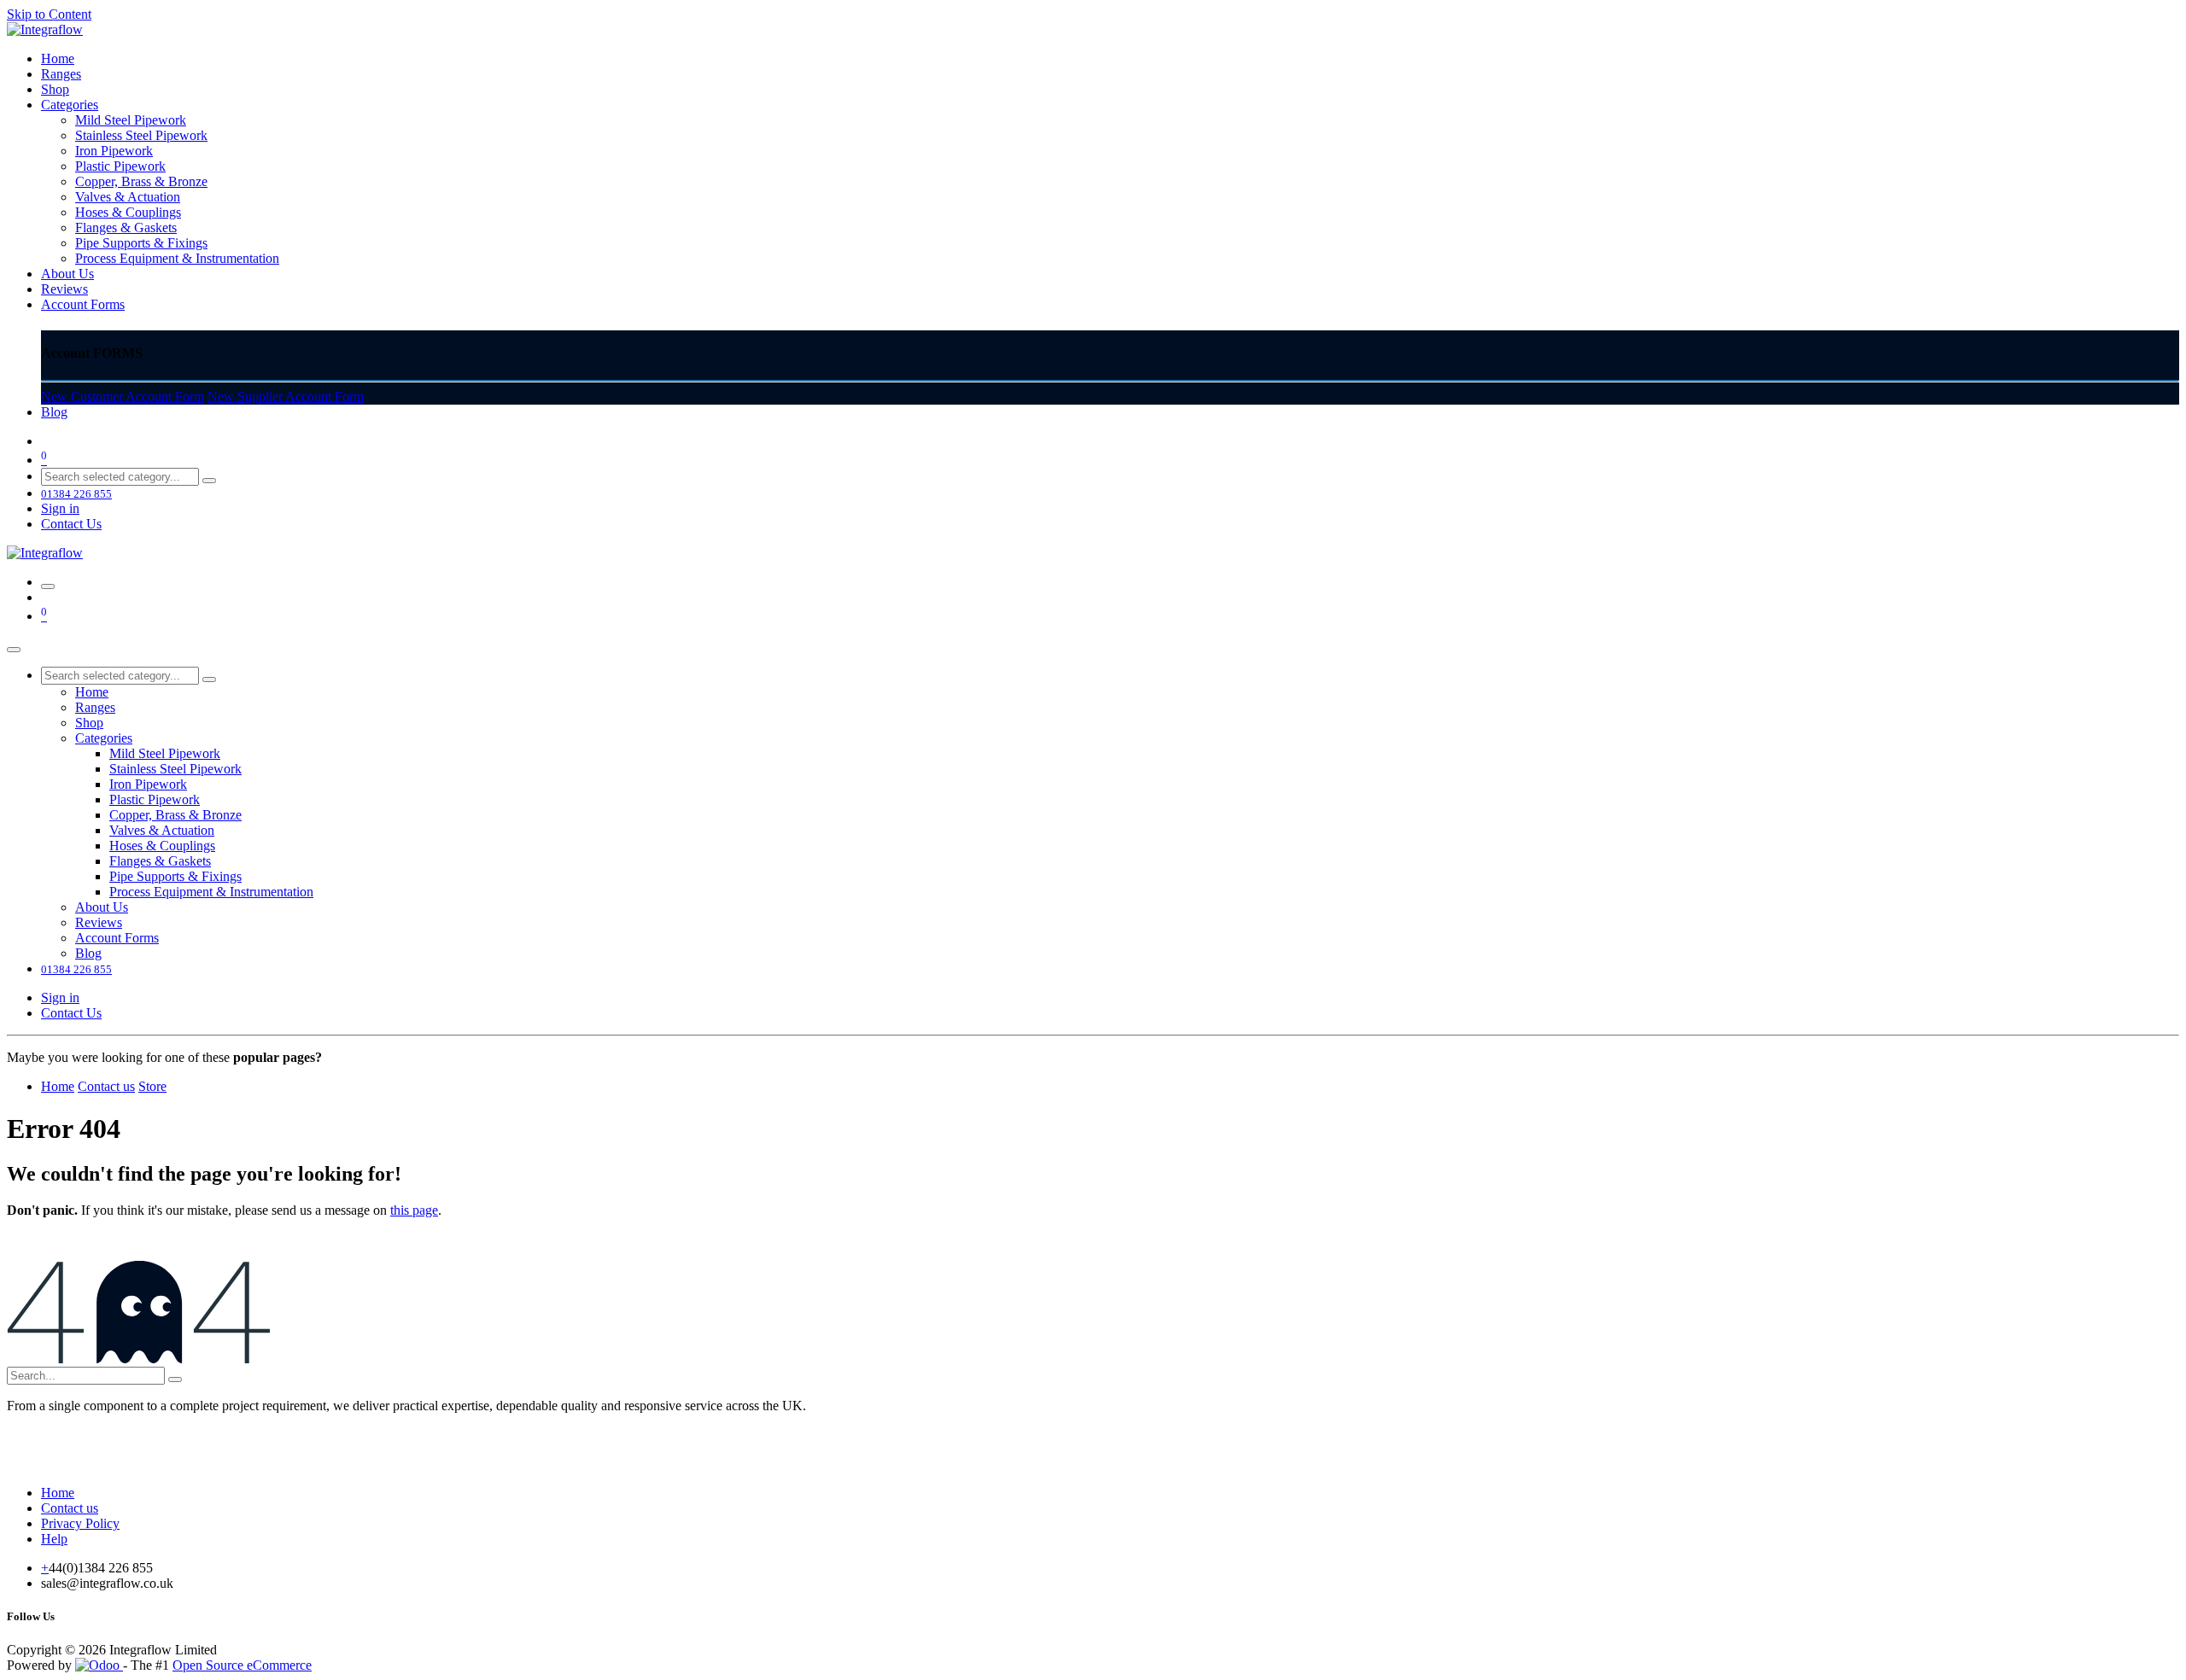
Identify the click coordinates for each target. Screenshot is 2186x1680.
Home (58, 1086)
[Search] (209, 481)
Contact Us (71, 524)
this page (414, 1210)
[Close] (14, 650)
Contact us (106, 1086)
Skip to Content (49, 14)
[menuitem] (58, 58)
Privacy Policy (80, 1523)
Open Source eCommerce (242, 1665)
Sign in (60, 508)
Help (54, 1539)
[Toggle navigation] (48, 586)
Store (152, 1086)
